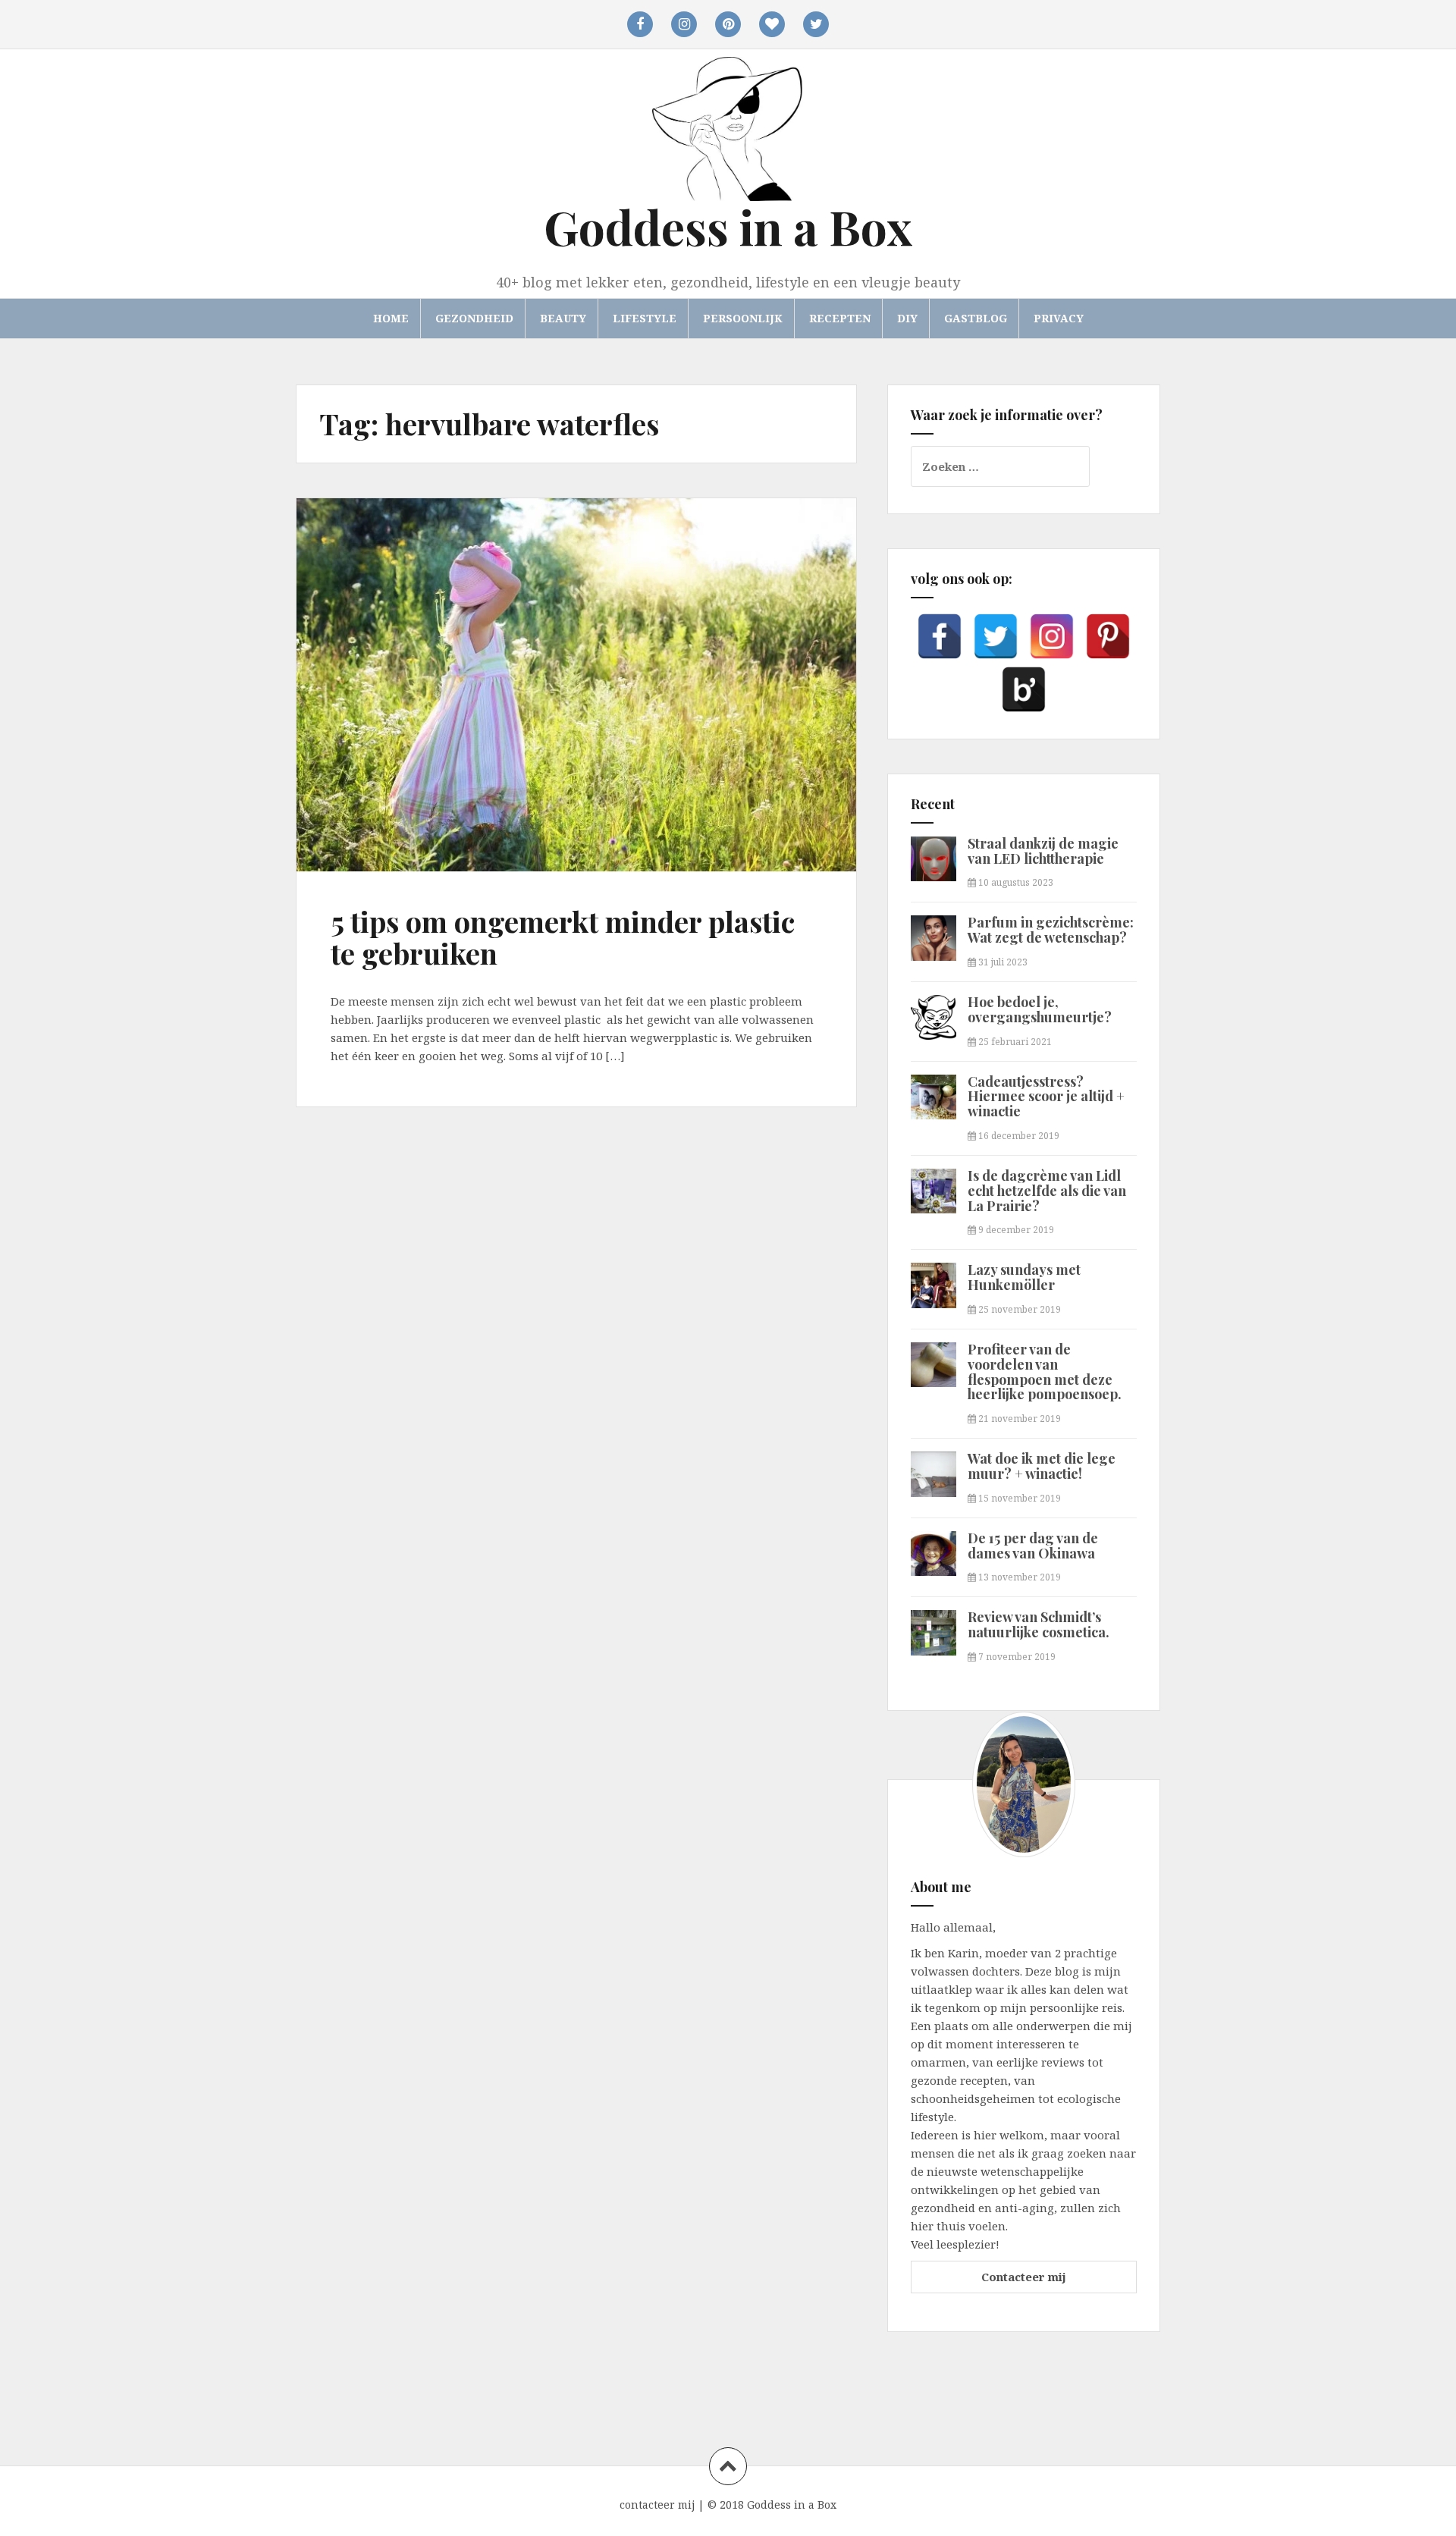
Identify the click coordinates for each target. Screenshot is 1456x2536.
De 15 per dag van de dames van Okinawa (1033, 1546)
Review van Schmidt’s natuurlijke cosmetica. (1039, 1624)
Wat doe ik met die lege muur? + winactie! (1042, 1466)
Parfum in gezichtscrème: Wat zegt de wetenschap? (1051, 930)
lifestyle (645, 318)
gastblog (976, 318)
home (391, 318)
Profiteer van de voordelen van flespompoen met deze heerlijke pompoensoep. (1045, 1372)
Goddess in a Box (728, 226)
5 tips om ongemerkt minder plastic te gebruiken (563, 937)
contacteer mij (657, 2505)
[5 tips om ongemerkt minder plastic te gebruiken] (372, 620)
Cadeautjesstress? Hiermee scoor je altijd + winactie (1046, 1097)
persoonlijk (743, 318)
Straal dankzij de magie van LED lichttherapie (1043, 851)
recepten (840, 318)
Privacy (1059, 318)
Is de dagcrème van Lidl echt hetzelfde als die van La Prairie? (1047, 1191)
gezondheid (474, 318)
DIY (907, 318)
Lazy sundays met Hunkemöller (1024, 1277)
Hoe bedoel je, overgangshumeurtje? (1040, 1009)
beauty (563, 318)
